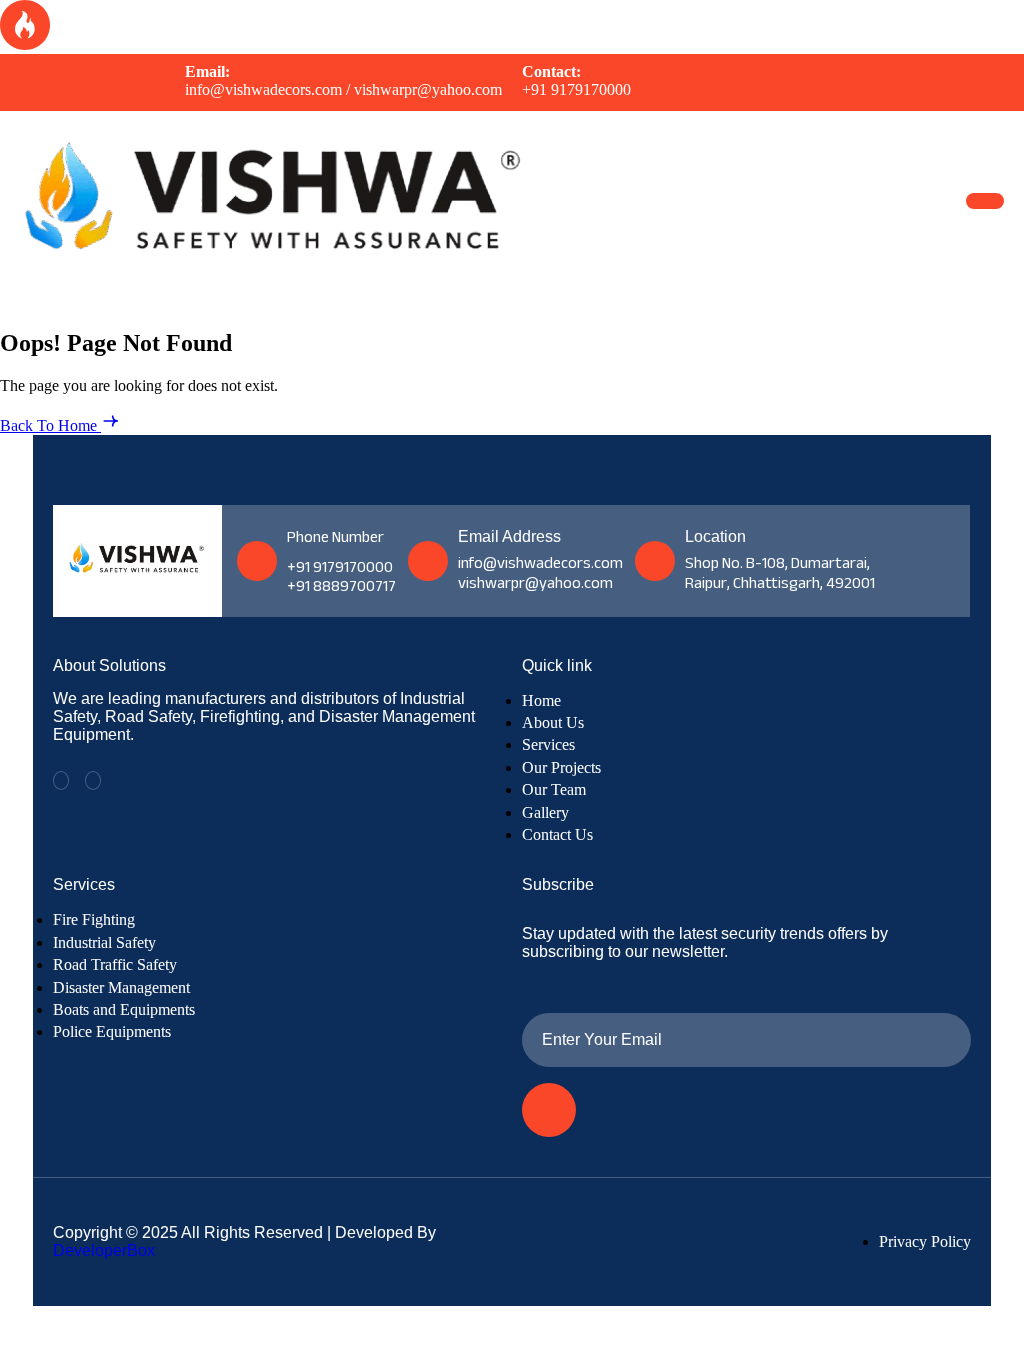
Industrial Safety (104, 942)
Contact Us (557, 834)
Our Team (554, 789)
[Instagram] (93, 780)
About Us (553, 722)
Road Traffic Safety (115, 964)
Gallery (545, 812)
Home (541, 700)
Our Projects (561, 767)
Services (548, 744)
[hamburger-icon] (985, 201)
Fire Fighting (94, 919)
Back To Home (50, 425)
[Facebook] (61, 780)
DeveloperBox (104, 1250)
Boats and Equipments (124, 1009)
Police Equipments (112, 1031)
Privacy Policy (925, 1241)
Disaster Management (121, 987)
